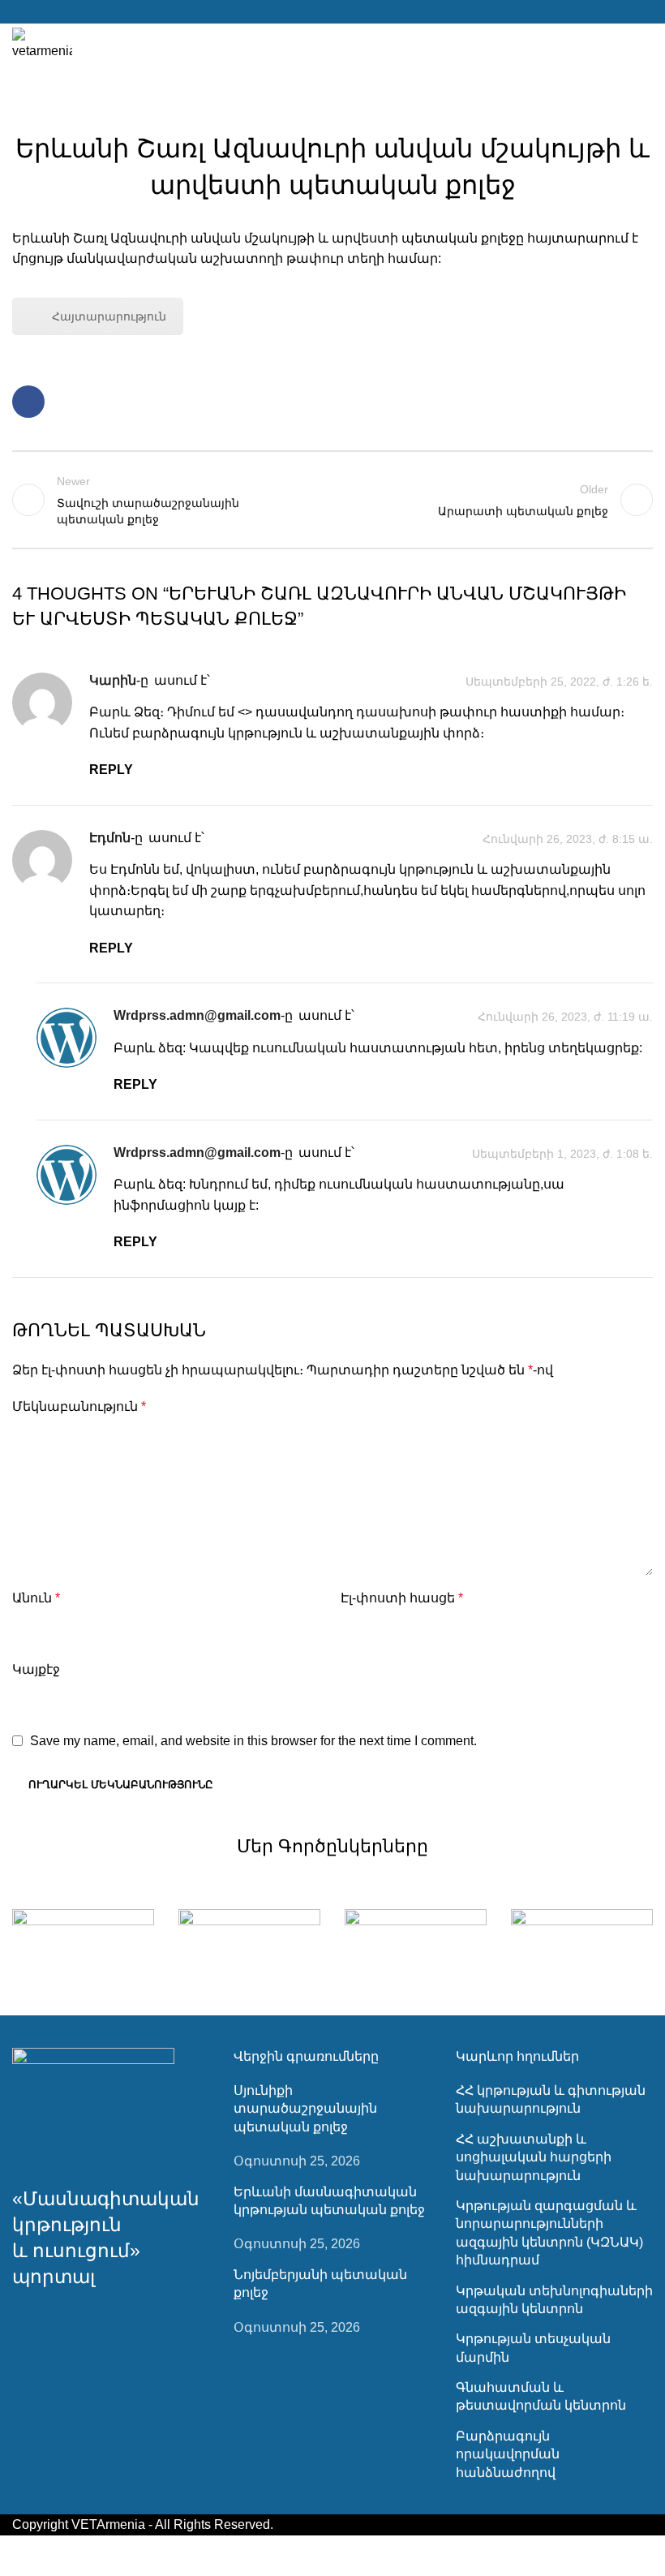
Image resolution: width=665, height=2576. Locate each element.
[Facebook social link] (332, 12)
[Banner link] (83, 1944)
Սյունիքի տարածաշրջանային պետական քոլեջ (305, 2109)
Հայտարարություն (109, 316)
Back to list (332, 500)
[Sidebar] (20, 2556)
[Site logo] (42, 43)
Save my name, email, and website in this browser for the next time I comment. (253, 1741)
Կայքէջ (36, 1669)
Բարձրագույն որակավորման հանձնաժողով (508, 2454)
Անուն (36, 1598)
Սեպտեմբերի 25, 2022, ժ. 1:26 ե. (559, 682)
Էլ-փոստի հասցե (402, 1598)
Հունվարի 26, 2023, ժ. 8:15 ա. (568, 839)
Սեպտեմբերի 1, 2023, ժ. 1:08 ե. (562, 1154)
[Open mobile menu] (646, 45)
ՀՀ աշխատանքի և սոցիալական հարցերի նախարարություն (534, 2157)
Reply (111, 770)
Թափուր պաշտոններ (333, 108)
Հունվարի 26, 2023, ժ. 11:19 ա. (565, 1017)
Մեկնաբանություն (79, 1406)
